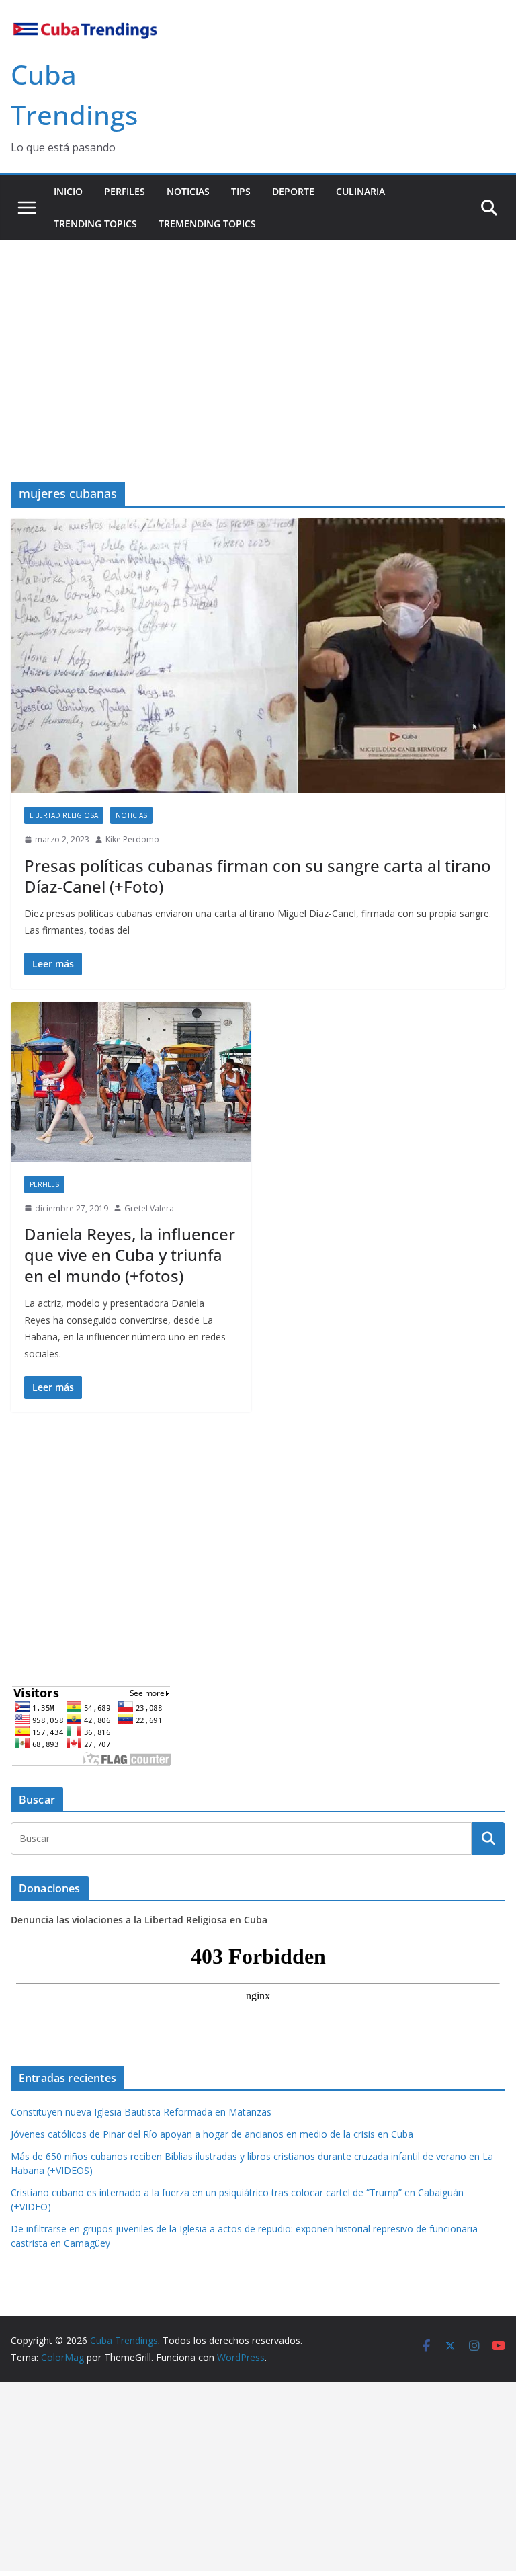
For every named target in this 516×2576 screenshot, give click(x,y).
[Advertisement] (258, 341)
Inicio (68, 191)
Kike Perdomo (132, 839)
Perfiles (125, 191)
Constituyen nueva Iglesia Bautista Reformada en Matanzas (141, 2112)
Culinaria (360, 191)
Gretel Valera (149, 1208)
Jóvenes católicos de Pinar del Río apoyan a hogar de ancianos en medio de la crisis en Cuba (212, 2134)
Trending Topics (95, 224)
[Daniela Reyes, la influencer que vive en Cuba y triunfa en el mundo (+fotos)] (131, 1082)
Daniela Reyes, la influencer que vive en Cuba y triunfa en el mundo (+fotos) (130, 1255)
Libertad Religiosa (64, 815)
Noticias (188, 191)
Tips (241, 191)
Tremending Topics (207, 224)
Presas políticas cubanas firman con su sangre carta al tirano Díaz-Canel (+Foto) (258, 876)
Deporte (293, 191)
